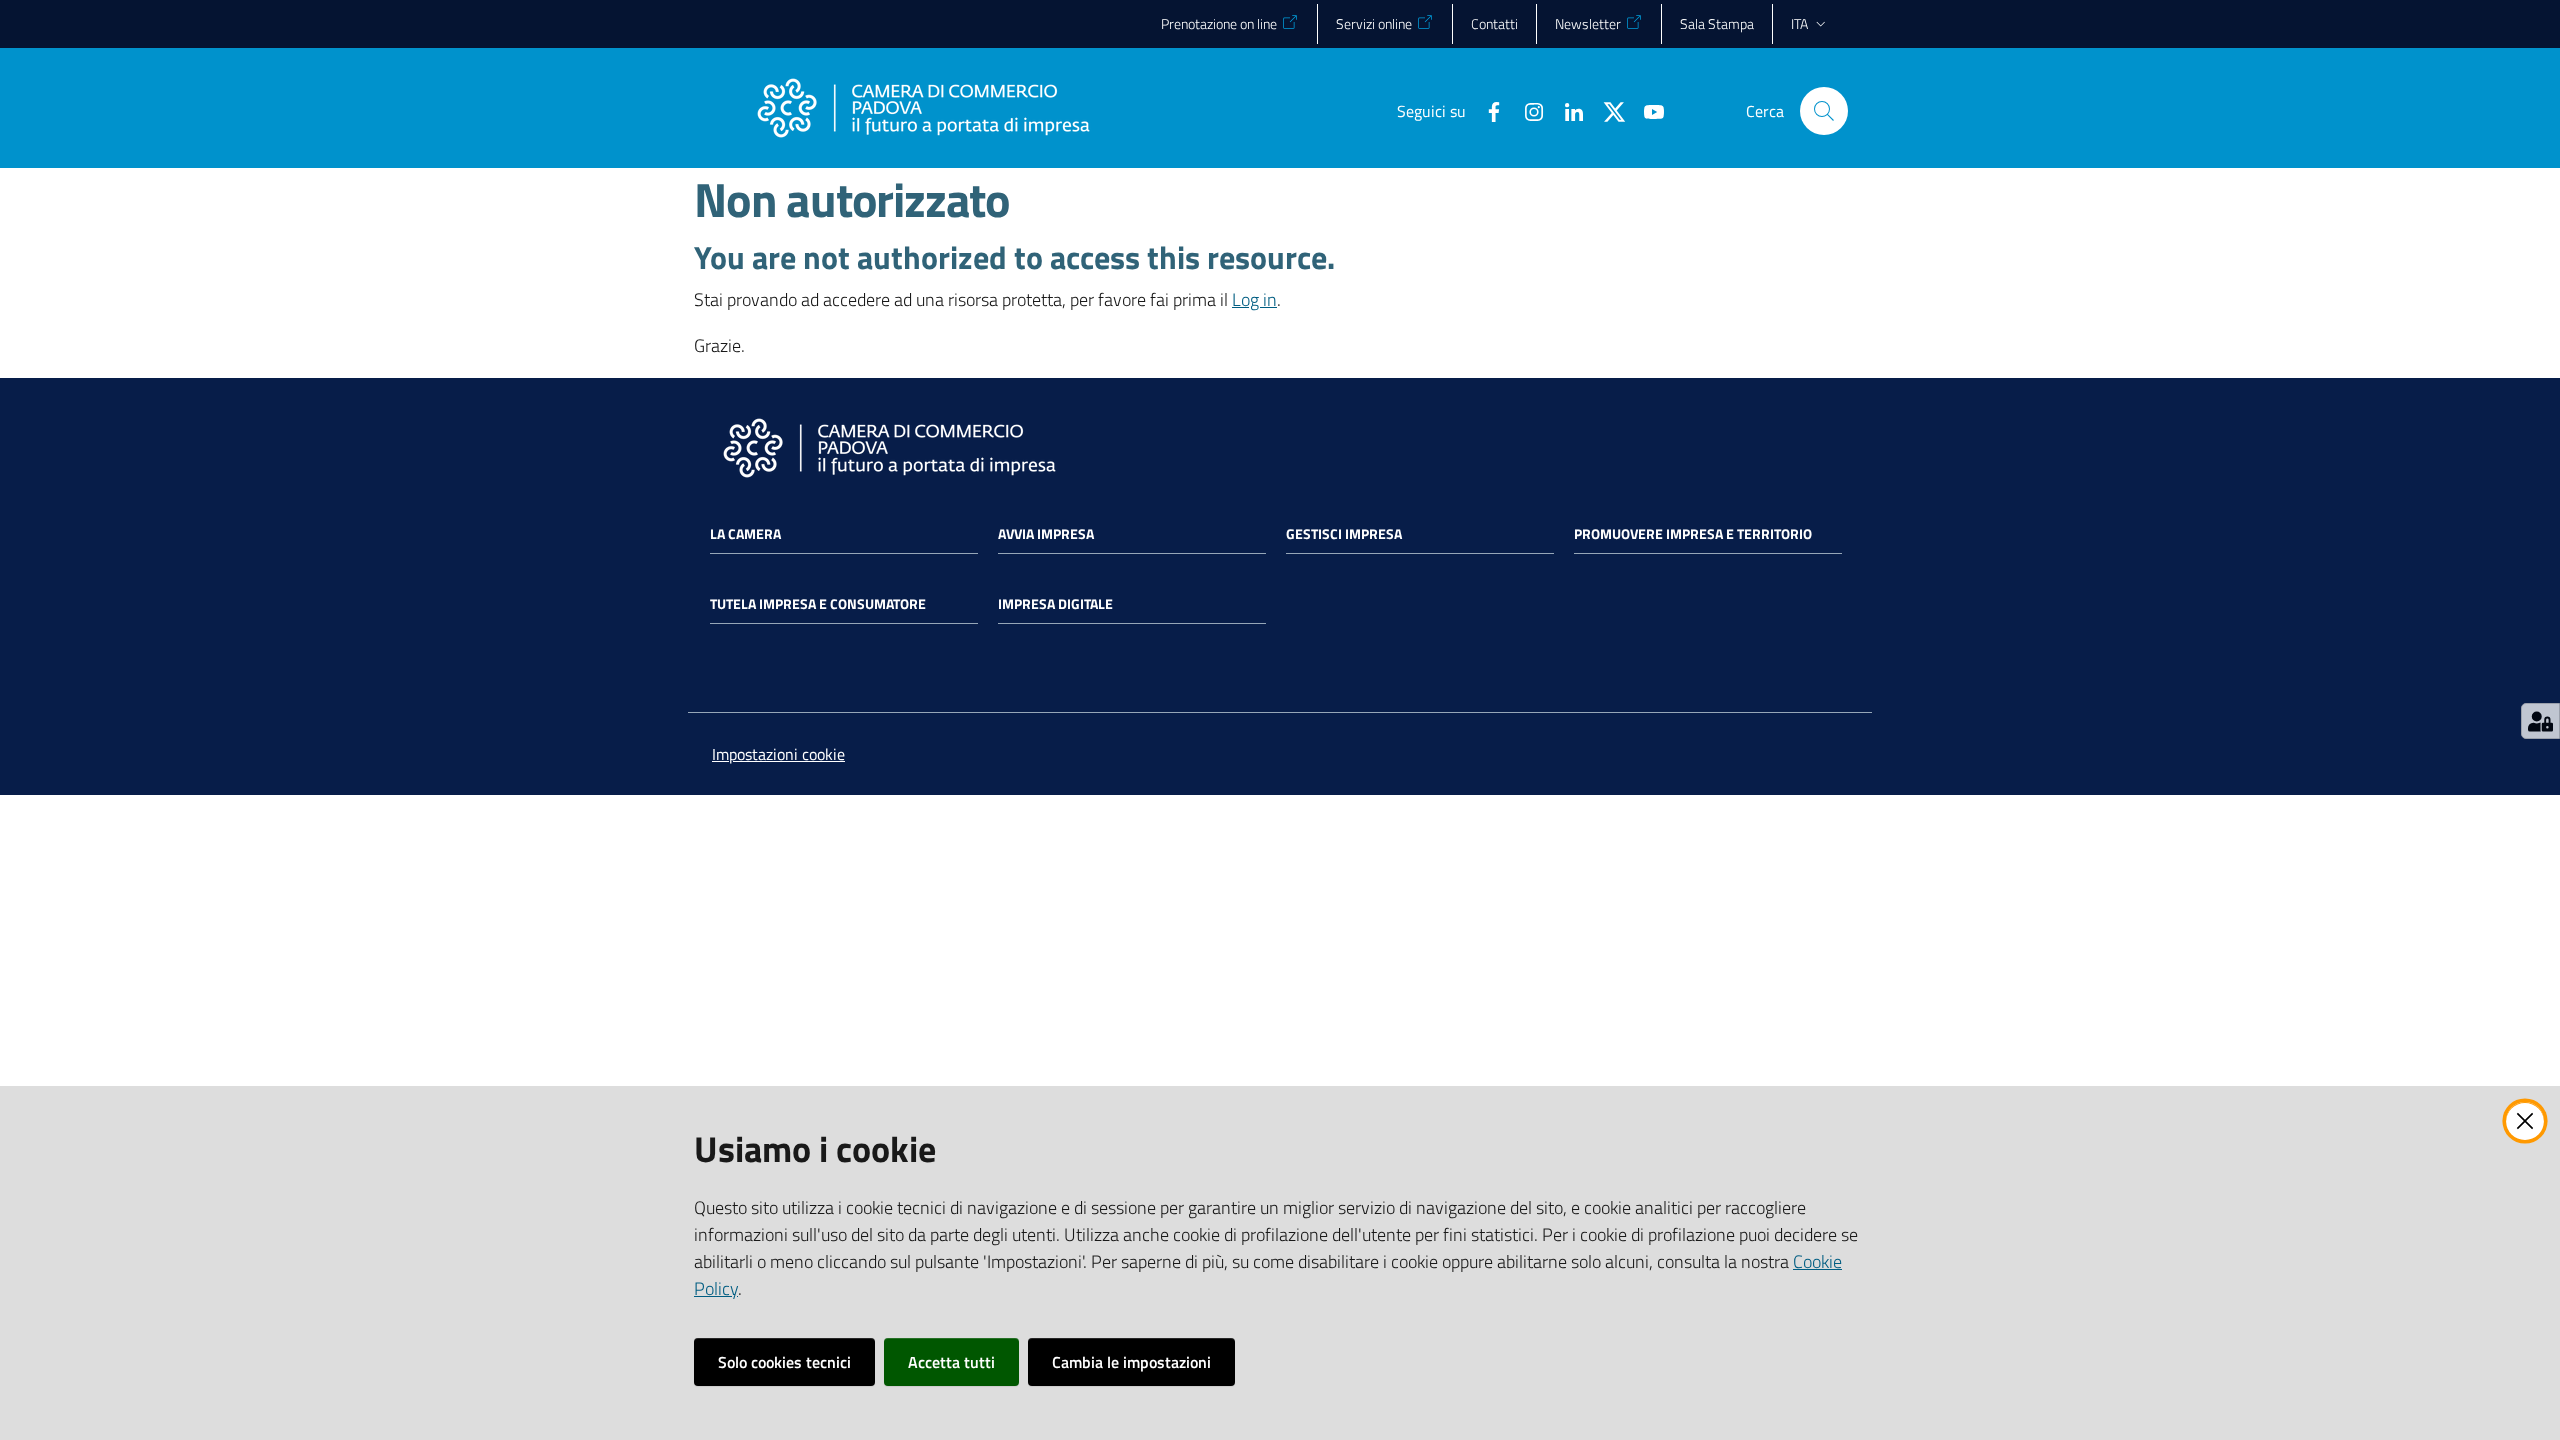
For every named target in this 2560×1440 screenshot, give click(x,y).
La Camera (745, 534)
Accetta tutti (951, 1362)
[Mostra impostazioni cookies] (2540, 721)
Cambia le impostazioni (1131, 1362)
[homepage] (923, 111)
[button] (1824, 111)
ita (1799, 23)
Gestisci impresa (1344, 534)
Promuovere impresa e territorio (1693, 534)
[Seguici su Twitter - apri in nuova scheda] (1606, 110)
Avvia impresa (1046, 534)
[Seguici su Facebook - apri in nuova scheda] (1486, 110)
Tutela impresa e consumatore (818, 604)
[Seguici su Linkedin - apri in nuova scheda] (1566, 110)
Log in (1254, 299)
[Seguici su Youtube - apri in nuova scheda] (1646, 110)
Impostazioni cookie (778, 754)
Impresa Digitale (1055, 604)
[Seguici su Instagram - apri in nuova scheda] (1526, 110)
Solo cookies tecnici (784, 1362)
